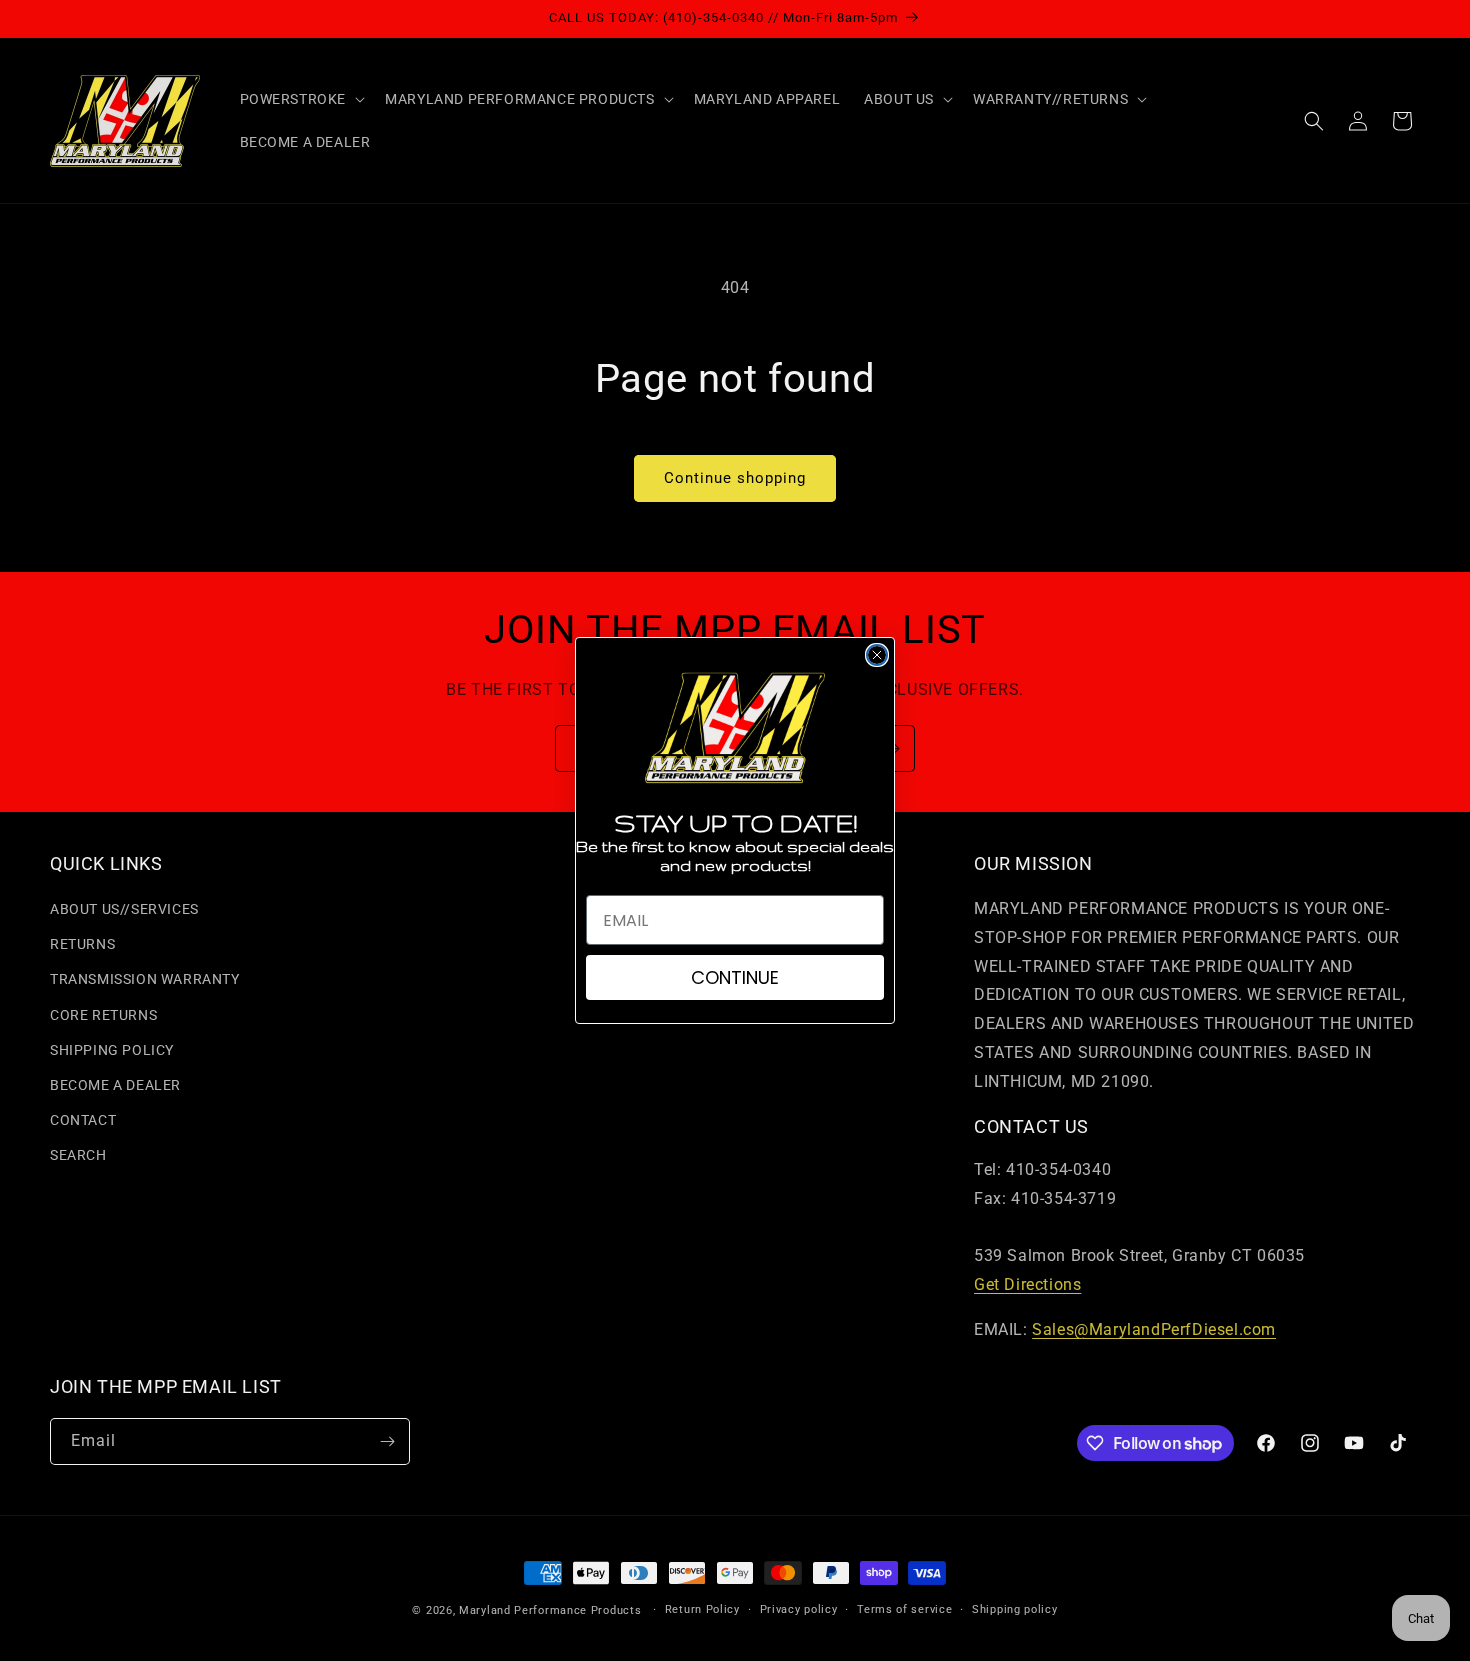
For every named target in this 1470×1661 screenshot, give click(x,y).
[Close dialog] (877, 655)
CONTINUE (735, 977)
